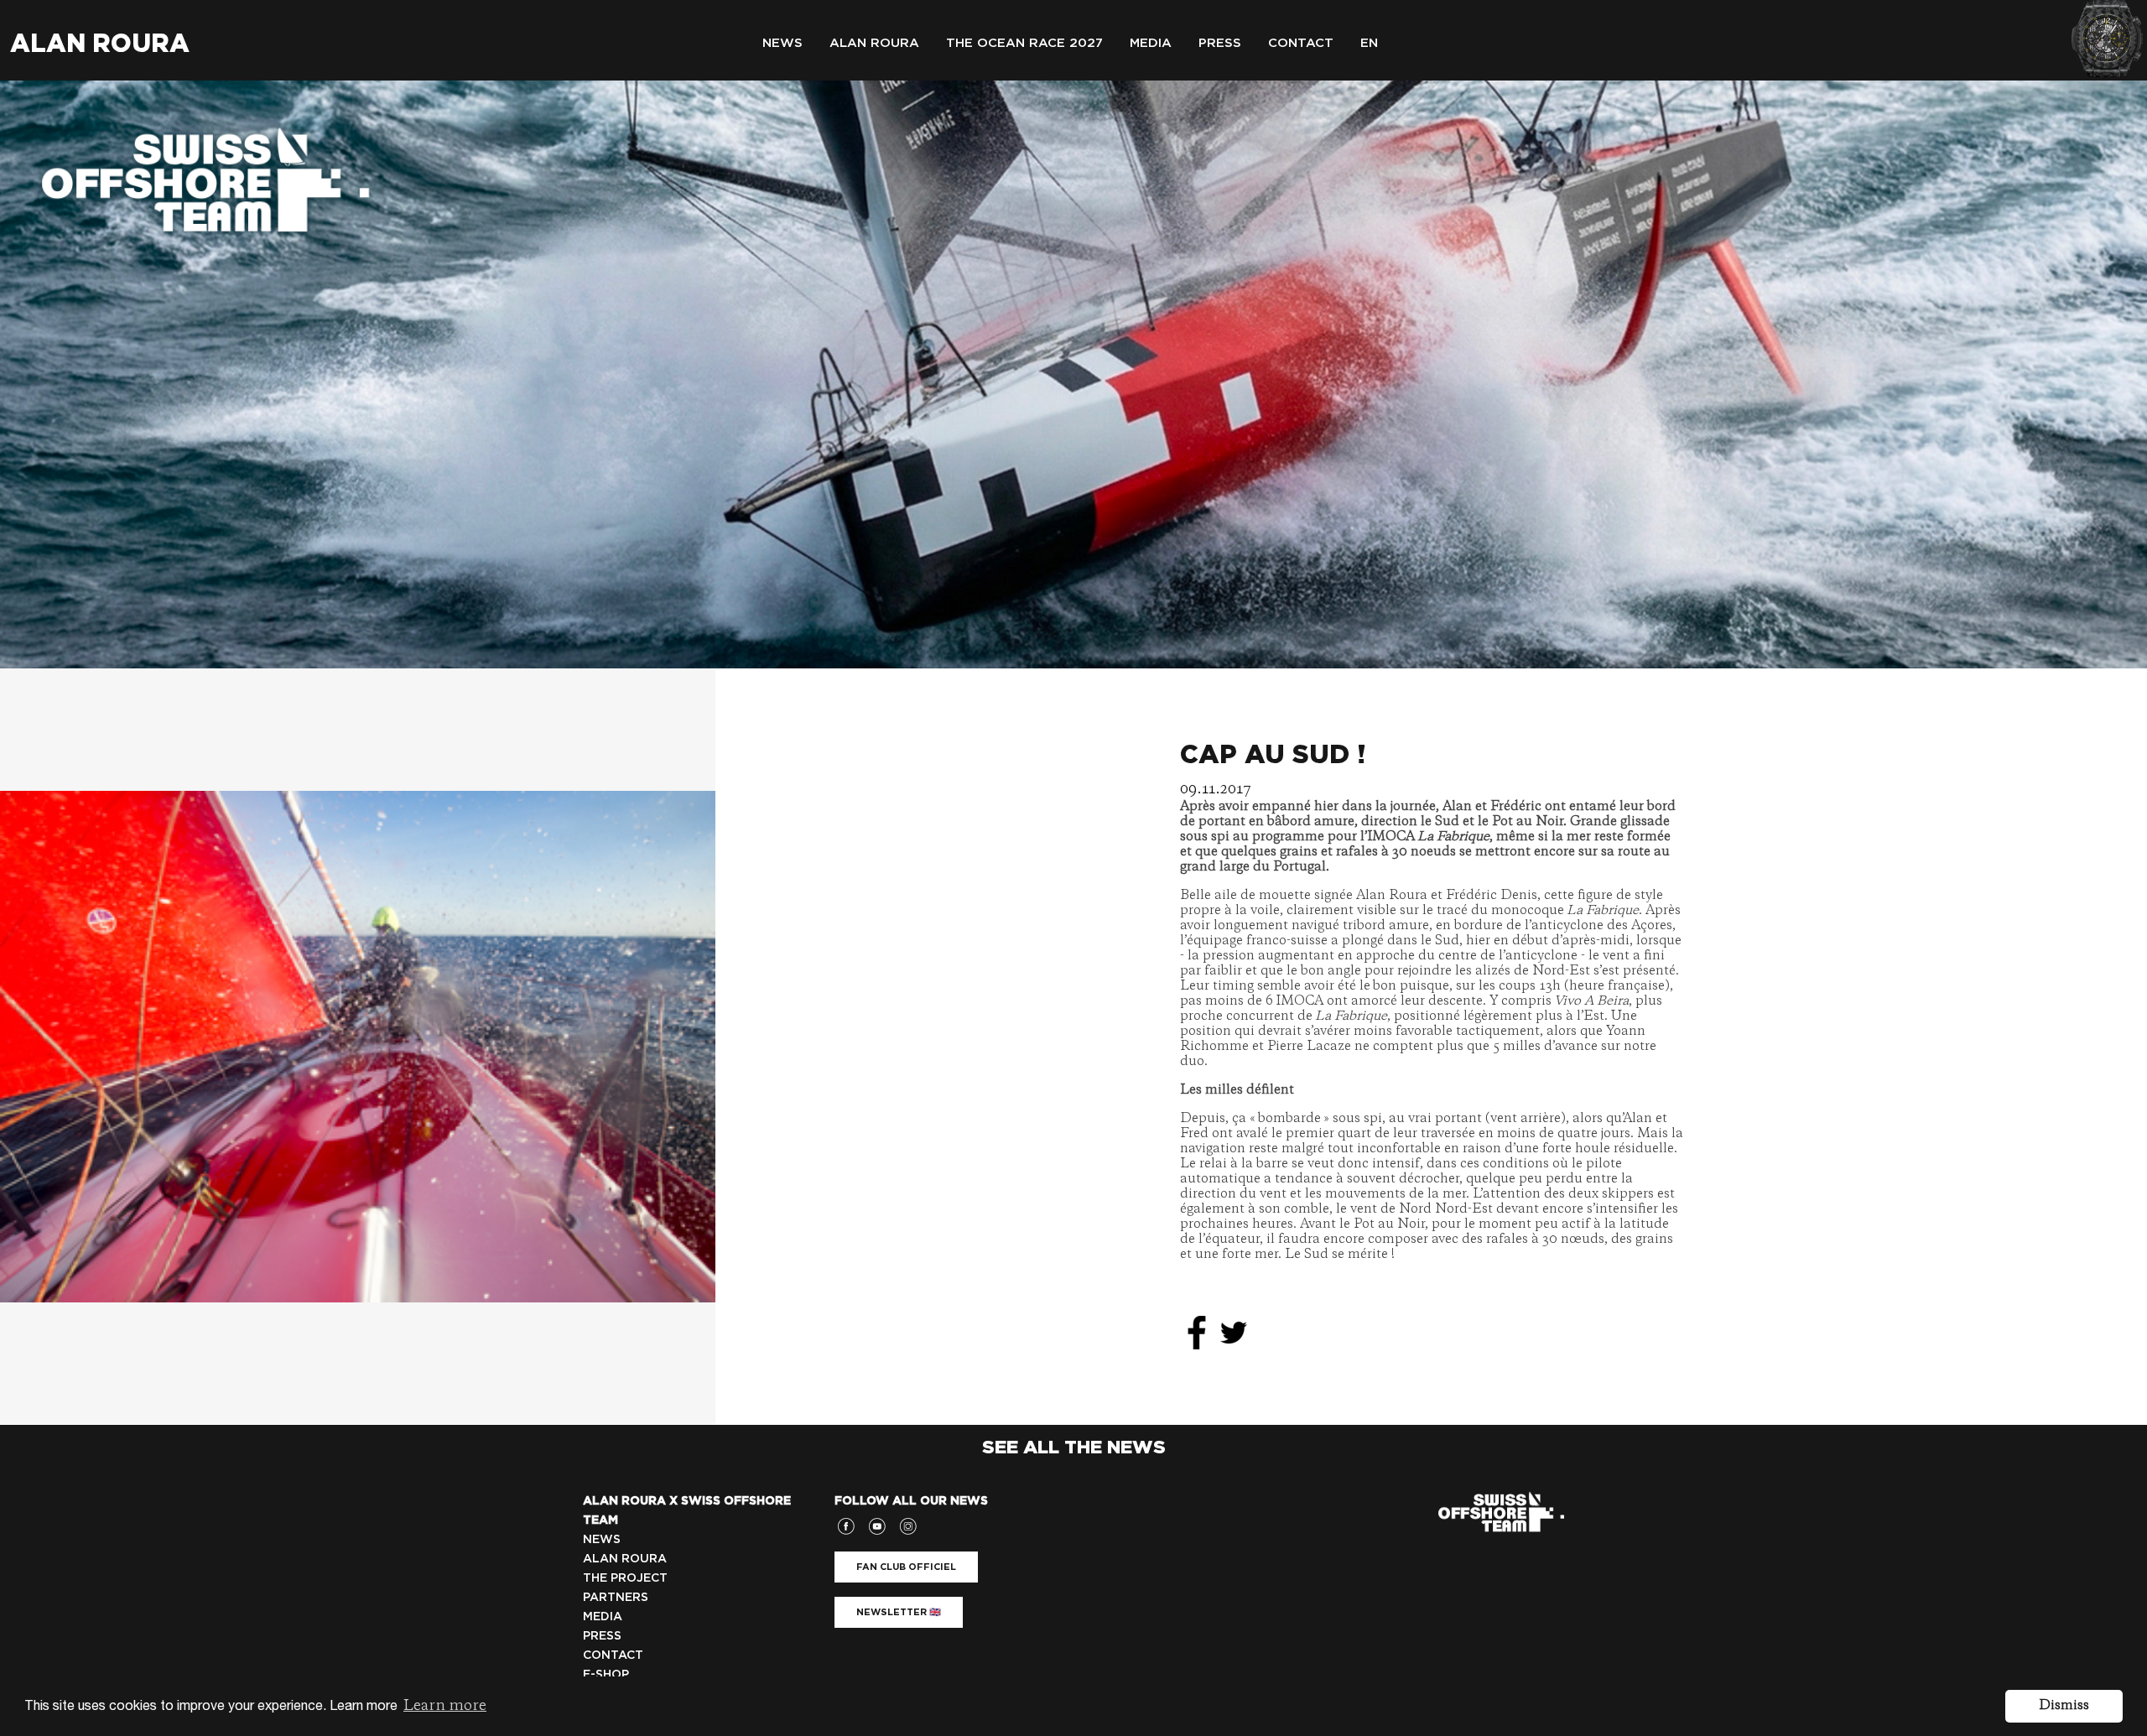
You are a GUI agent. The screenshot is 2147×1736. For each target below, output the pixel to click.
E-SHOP (606, 1674)
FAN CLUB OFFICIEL (906, 1567)
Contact (1301, 43)
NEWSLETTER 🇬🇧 (899, 1612)
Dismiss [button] (2064, 1706)
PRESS (602, 1635)
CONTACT (613, 1655)
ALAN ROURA (625, 1558)
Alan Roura (100, 43)
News (782, 43)
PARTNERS (616, 1597)
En (1369, 43)
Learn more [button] (445, 1706)
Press (1220, 43)
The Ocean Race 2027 (1024, 43)
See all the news (1074, 1447)
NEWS (602, 1539)
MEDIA (603, 1616)
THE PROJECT (625, 1577)
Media (1151, 43)
